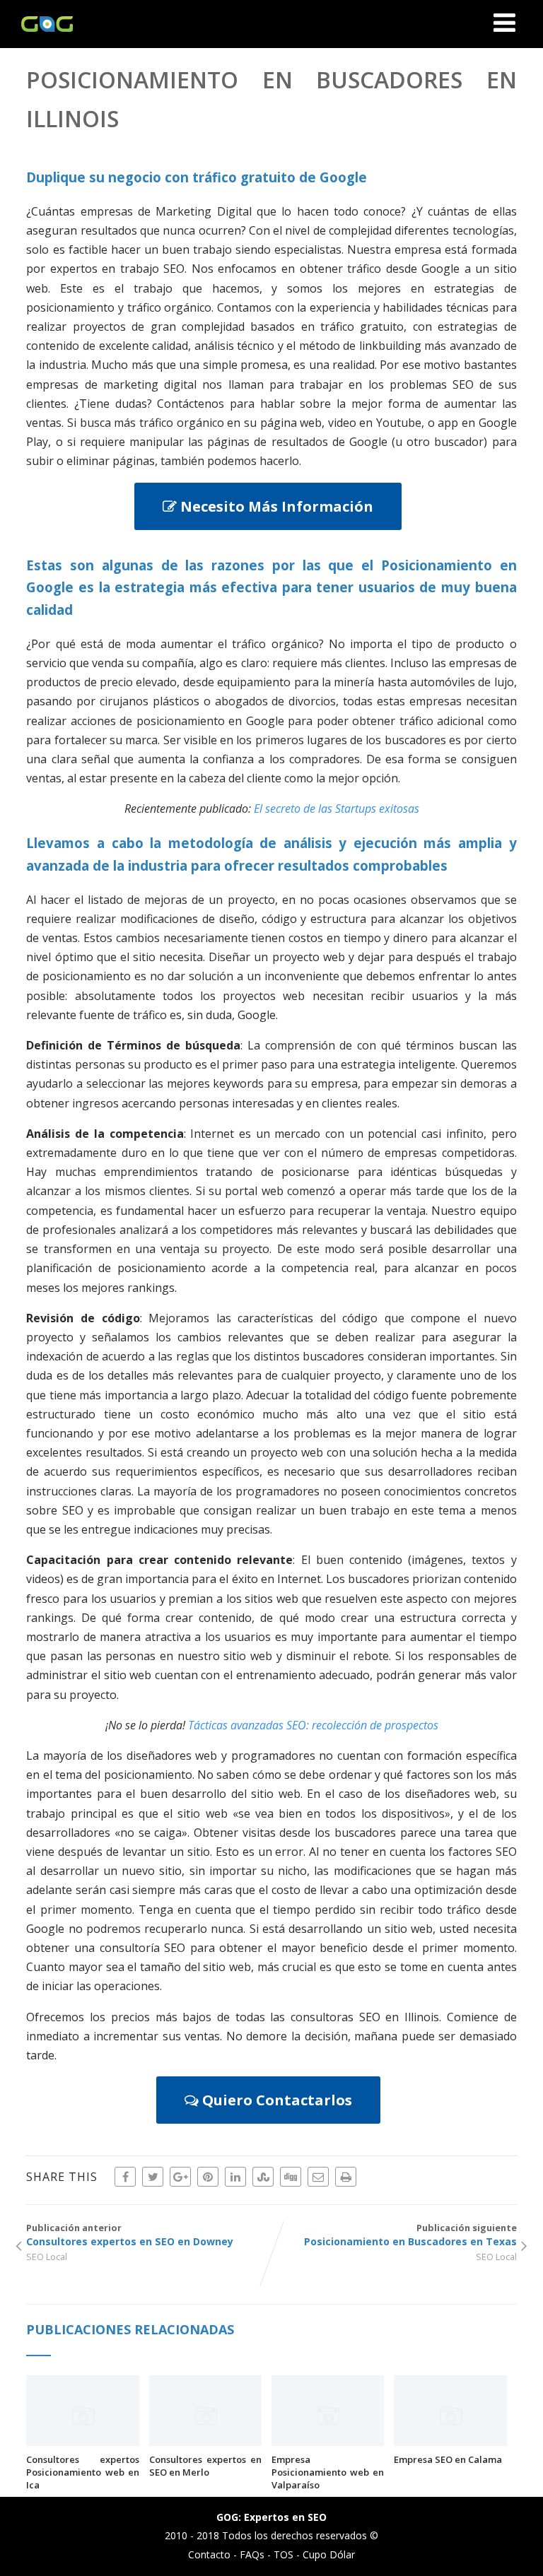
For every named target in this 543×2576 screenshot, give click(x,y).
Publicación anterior (130, 2235)
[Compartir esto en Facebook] (125, 2177)
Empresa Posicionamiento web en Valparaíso (328, 2472)
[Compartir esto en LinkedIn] (235, 2177)
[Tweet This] (153, 2177)
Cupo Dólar (329, 2554)
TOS (284, 2554)
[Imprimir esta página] (346, 2177)
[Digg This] (291, 2177)
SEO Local (47, 2257)
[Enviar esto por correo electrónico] (318, 2177)
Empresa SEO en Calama (448, 2459)
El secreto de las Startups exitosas (337, 808)
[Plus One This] (180, 2177)
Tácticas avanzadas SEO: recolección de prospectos (313, 1725)
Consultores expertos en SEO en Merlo (205, 2466)
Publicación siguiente (410, 2235)
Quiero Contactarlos (275, 2100)
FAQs (252, 2554)
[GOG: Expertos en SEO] (43, 40)
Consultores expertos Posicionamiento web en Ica (82, 2472)
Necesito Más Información (275, 506)
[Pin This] (208, 2177)
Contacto (209, 2554)
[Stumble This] (263, 2177)
